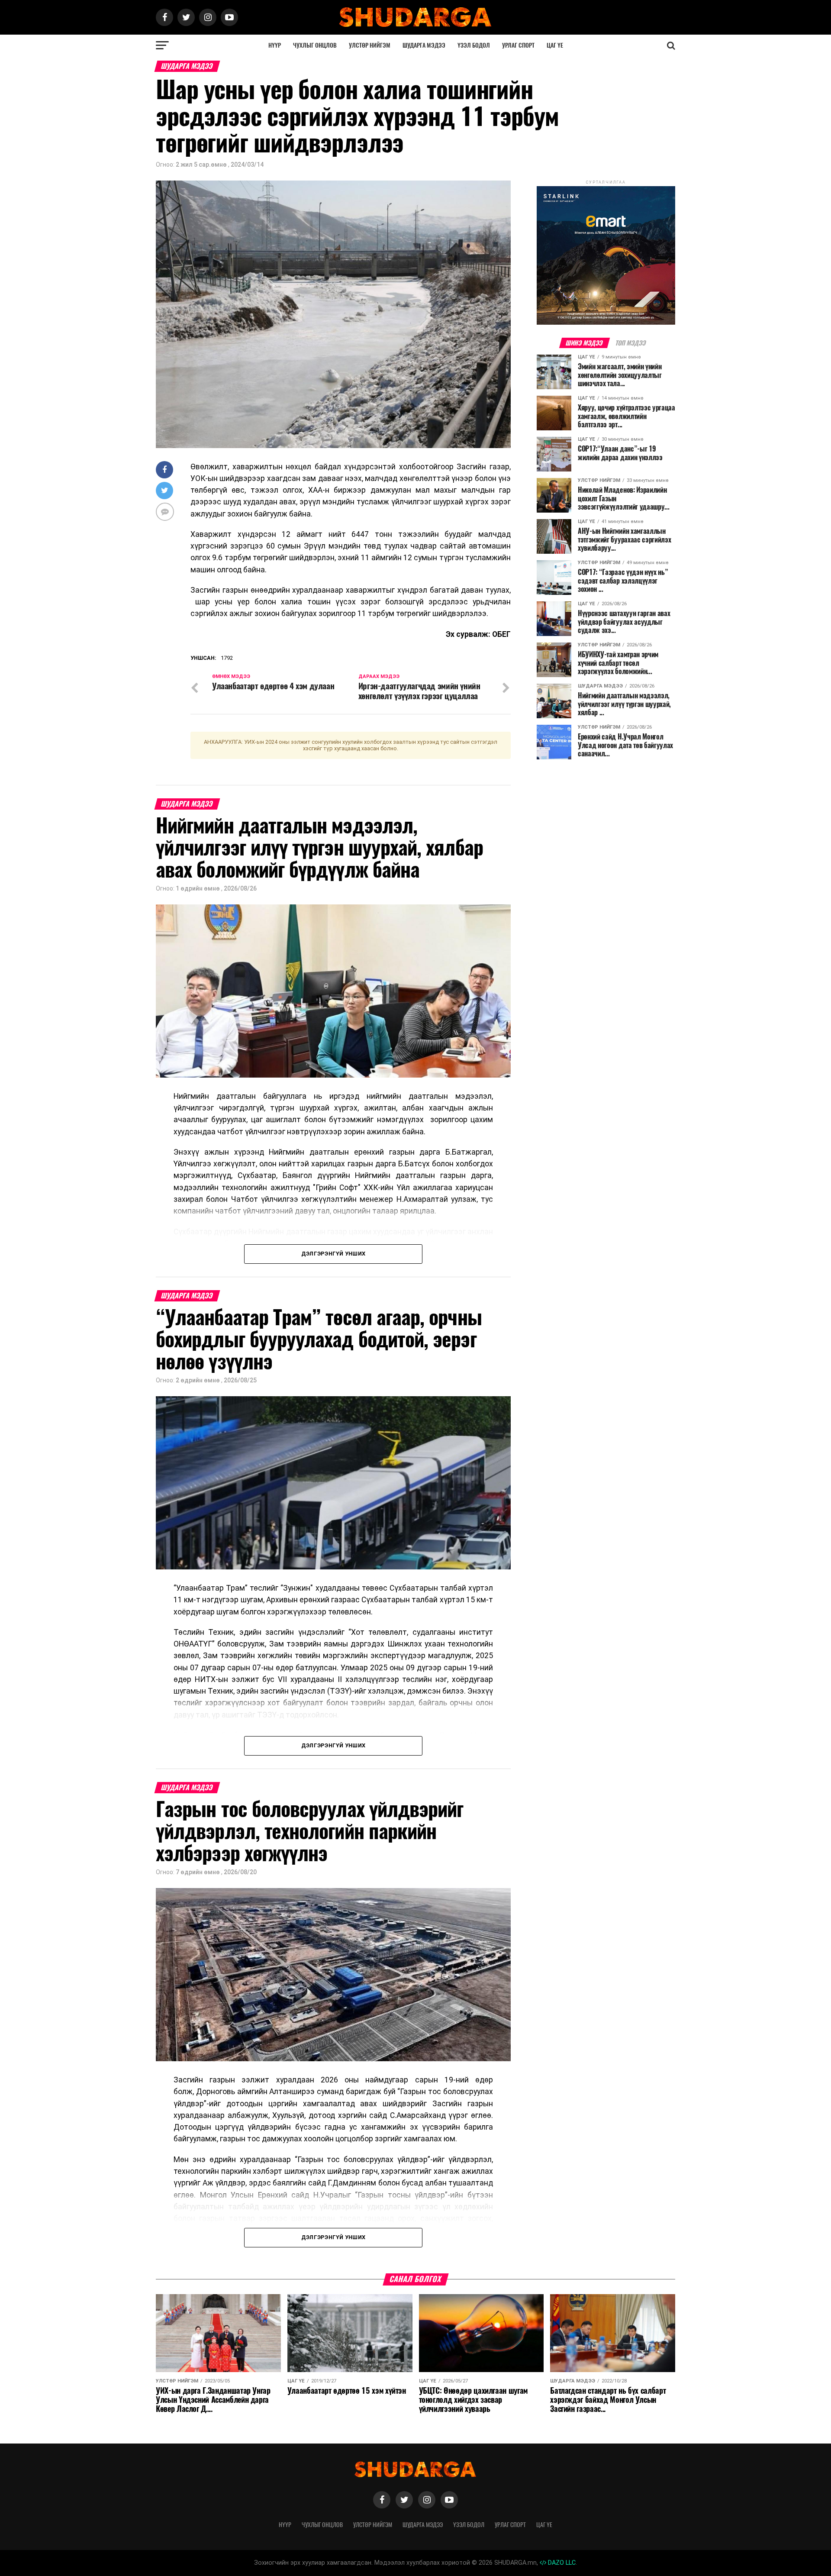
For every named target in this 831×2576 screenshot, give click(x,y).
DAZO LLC (561, 2563)
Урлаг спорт (518, 45)
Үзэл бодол (474, 45)
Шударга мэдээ (424, 45)
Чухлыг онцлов (315, 45)
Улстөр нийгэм (370, 45)
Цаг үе (555, 45)
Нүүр (275, 45)
